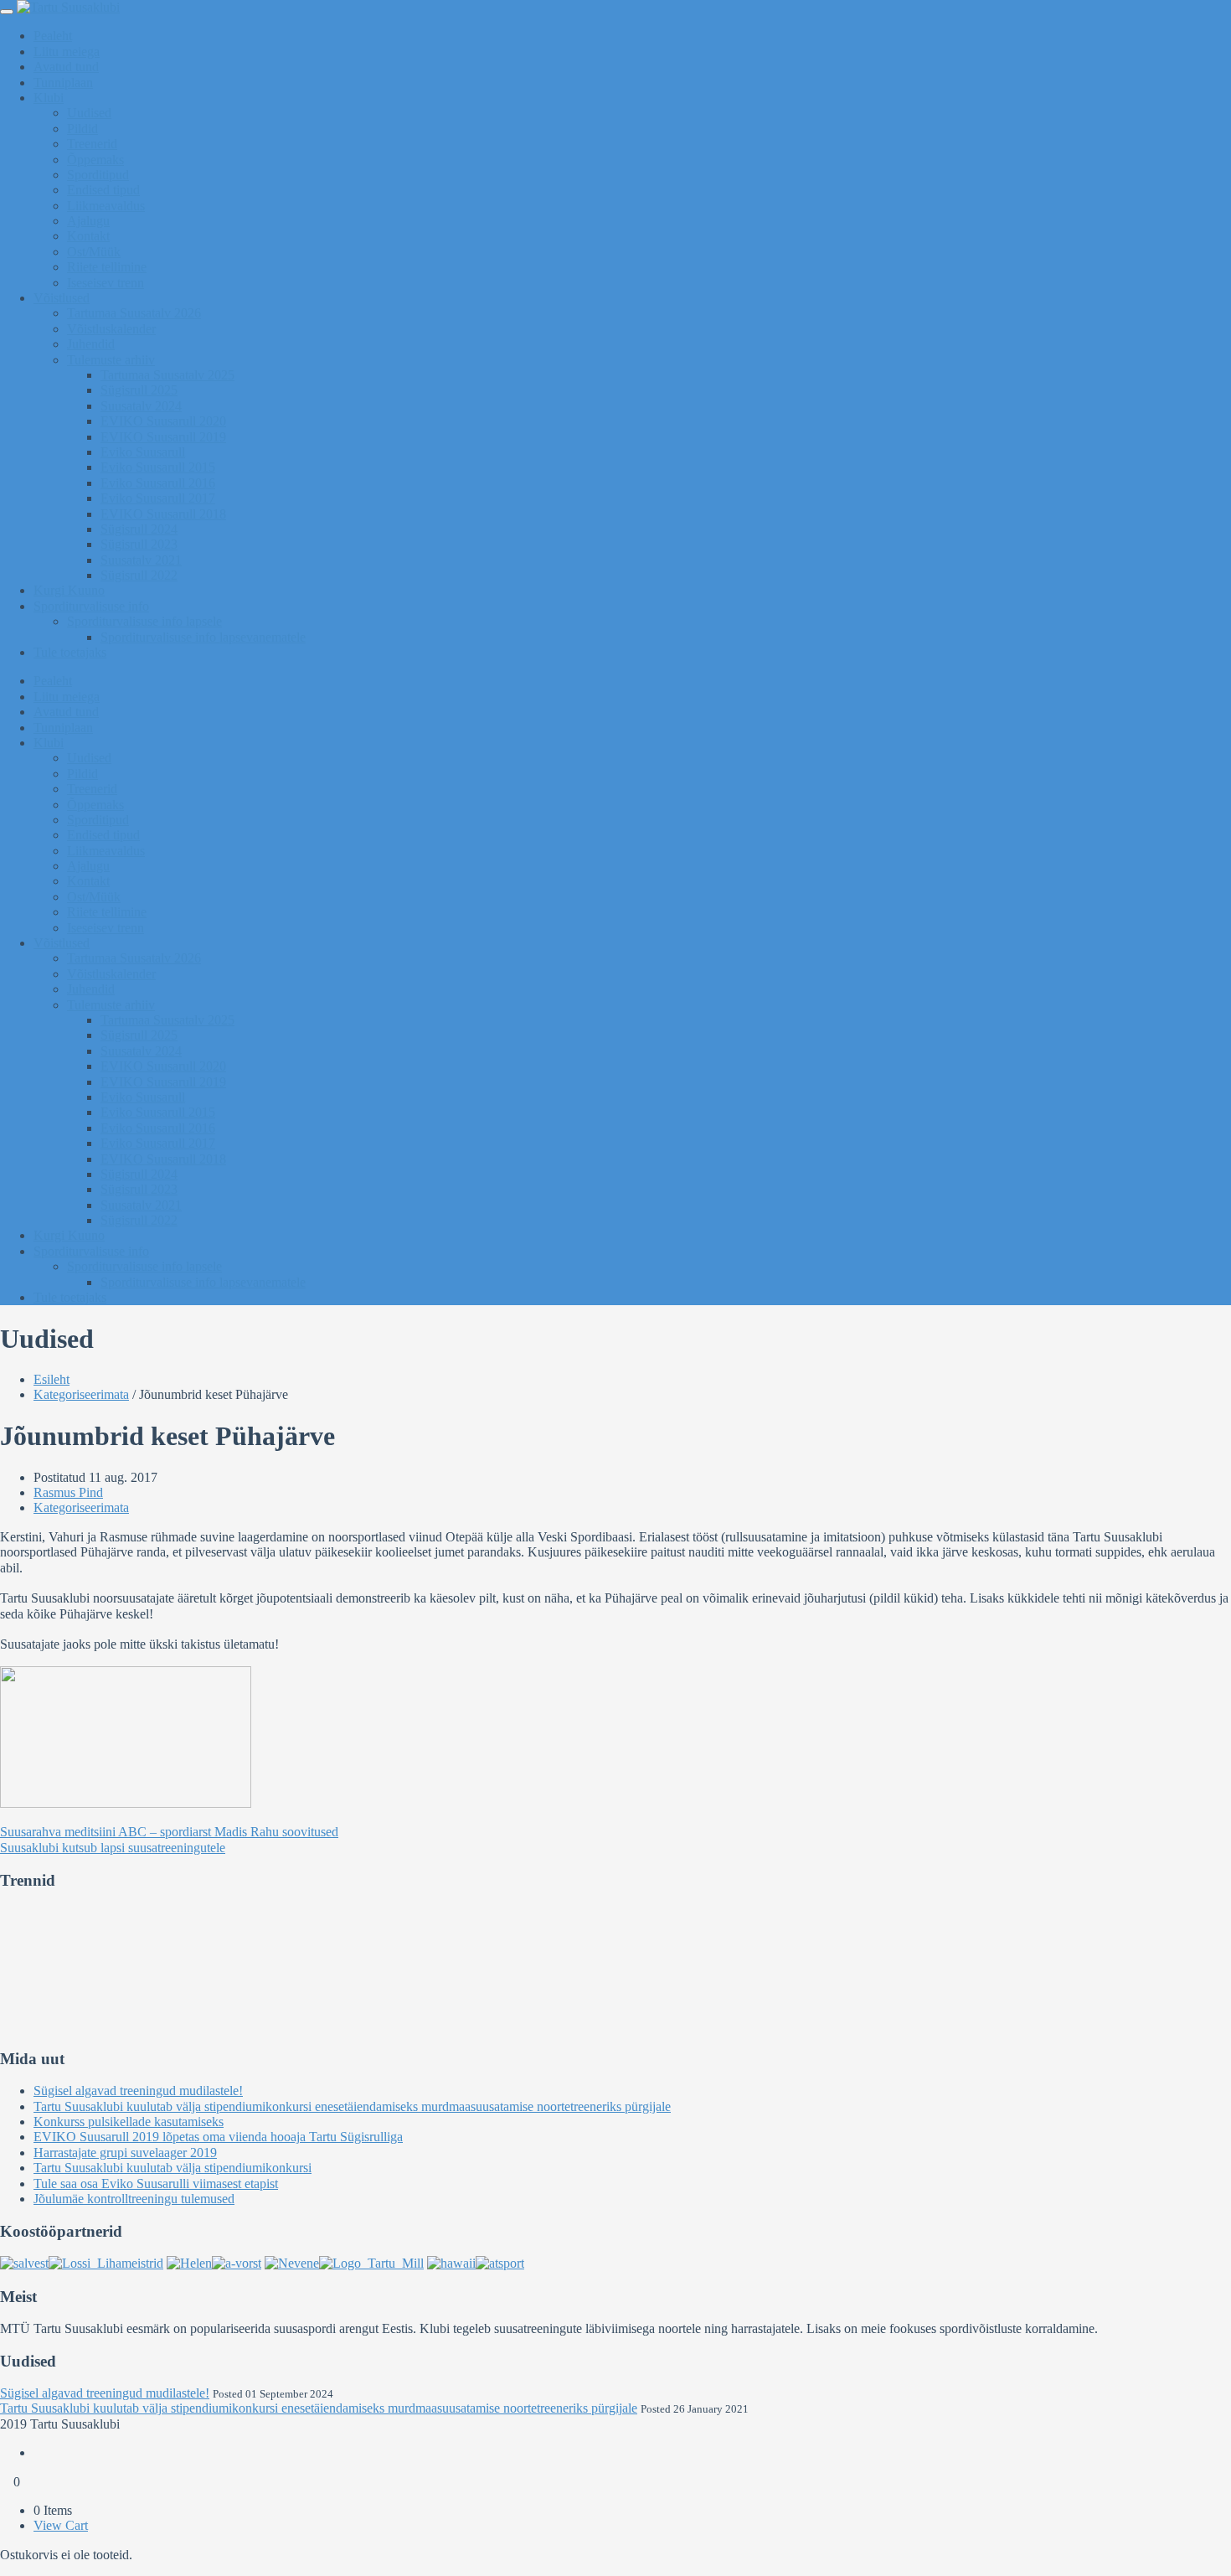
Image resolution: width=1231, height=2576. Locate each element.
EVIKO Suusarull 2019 (163, 437)
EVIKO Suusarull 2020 (163, 421)
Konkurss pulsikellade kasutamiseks (129, 2122)
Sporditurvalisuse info (91, 606)
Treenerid (92, 144)
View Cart (61, 2525)
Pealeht (53, 36)
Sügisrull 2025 (139, 390)
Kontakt (88, 236)
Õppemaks (95, 160)
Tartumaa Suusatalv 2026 (134, 313)
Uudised (89, 113)
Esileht (52, 1379)
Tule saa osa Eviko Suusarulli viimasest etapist (156, 2184)
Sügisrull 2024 (139, 529)
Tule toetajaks (70, 652)
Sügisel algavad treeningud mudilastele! (138, 2091)
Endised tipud (103, 190)
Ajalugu (88, 221)
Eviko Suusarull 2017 (158, 498)
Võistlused (62, 298)
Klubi (49, 98)
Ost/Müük (94, 252)
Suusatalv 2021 (141, 560)
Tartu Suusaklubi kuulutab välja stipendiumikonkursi (173, 2168)
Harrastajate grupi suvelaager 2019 (125, 2153)
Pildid (82, 129)
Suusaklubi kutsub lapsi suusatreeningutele (113, 1848)
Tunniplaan (63, 83)
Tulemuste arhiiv (111, 360)
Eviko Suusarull (143, 452)
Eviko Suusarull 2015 (158, 467)
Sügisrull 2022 (139, 575)
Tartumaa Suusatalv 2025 (167, 375)
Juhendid (91, 344)
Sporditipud (98, 175)
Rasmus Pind (68, 1492)
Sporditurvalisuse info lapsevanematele (203, 637)
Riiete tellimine (107, 267)
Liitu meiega (67, 52)
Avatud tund (66, 67)
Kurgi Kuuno (69, 590)
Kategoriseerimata (81, 1394)
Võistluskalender (111, 329)
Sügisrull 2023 (139, 544)
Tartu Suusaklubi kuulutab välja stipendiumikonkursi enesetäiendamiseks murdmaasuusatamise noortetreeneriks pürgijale (352, 2106)
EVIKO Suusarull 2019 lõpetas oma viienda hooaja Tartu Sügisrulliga (218, 2137)
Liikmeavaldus (106, 206)
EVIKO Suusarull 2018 (163, 514)
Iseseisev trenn (106, 283)
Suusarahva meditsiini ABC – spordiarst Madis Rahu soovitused (169, 1832)
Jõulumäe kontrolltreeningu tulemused (134, 2199)
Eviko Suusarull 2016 (158, 483)
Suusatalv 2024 (141, 406)
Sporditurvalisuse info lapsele (144, 621)
